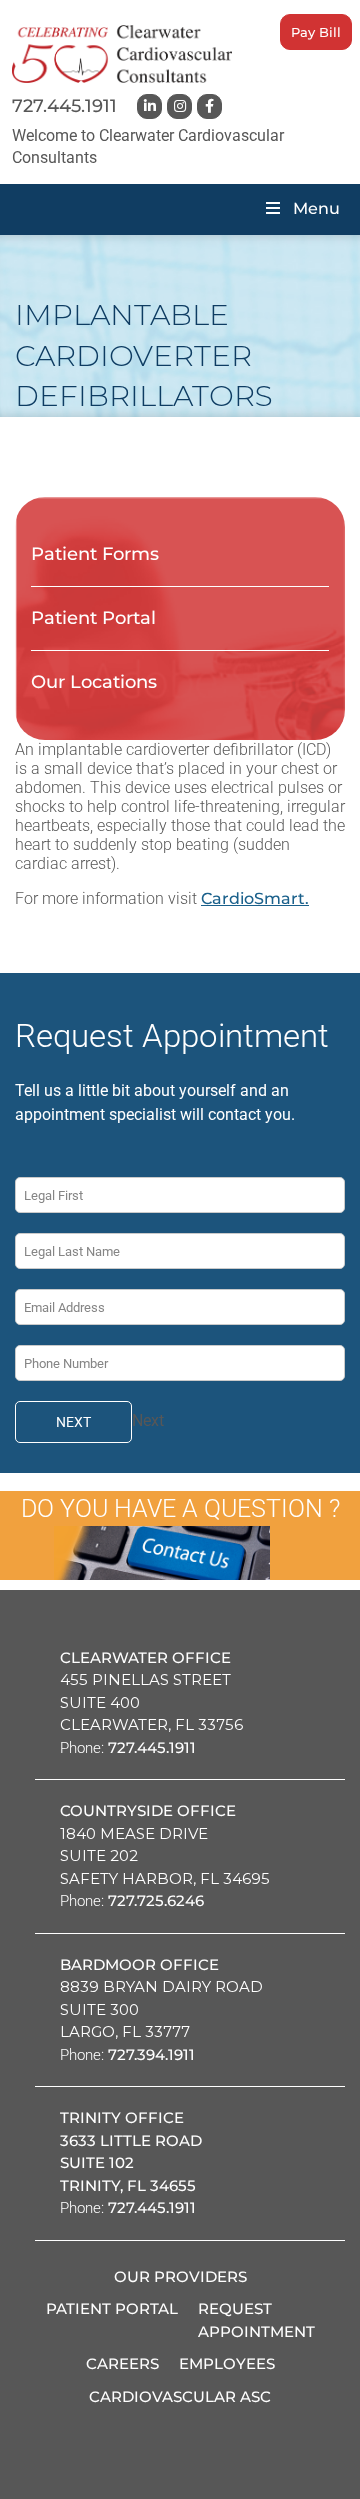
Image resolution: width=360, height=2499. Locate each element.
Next (73, 1422)
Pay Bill (316, 32)
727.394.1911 (151, 2054)
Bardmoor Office (139, 1964)
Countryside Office (148, 1810)
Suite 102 (97, 2162)
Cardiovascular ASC (180, 2396)
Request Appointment (256, 2320)
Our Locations (94, 682)
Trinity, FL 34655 (128, 2185)
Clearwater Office (145, 1657)
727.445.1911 (64, 106)
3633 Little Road (131, 2140)
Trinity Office (122, 2117)
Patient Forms (95, 554)
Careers (122, 2363)
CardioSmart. (255, 898)
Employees (227, 2363)
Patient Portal (93, 618)
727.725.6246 (156, 1900)
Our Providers (180, 2276)
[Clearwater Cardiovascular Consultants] (122, 54)
